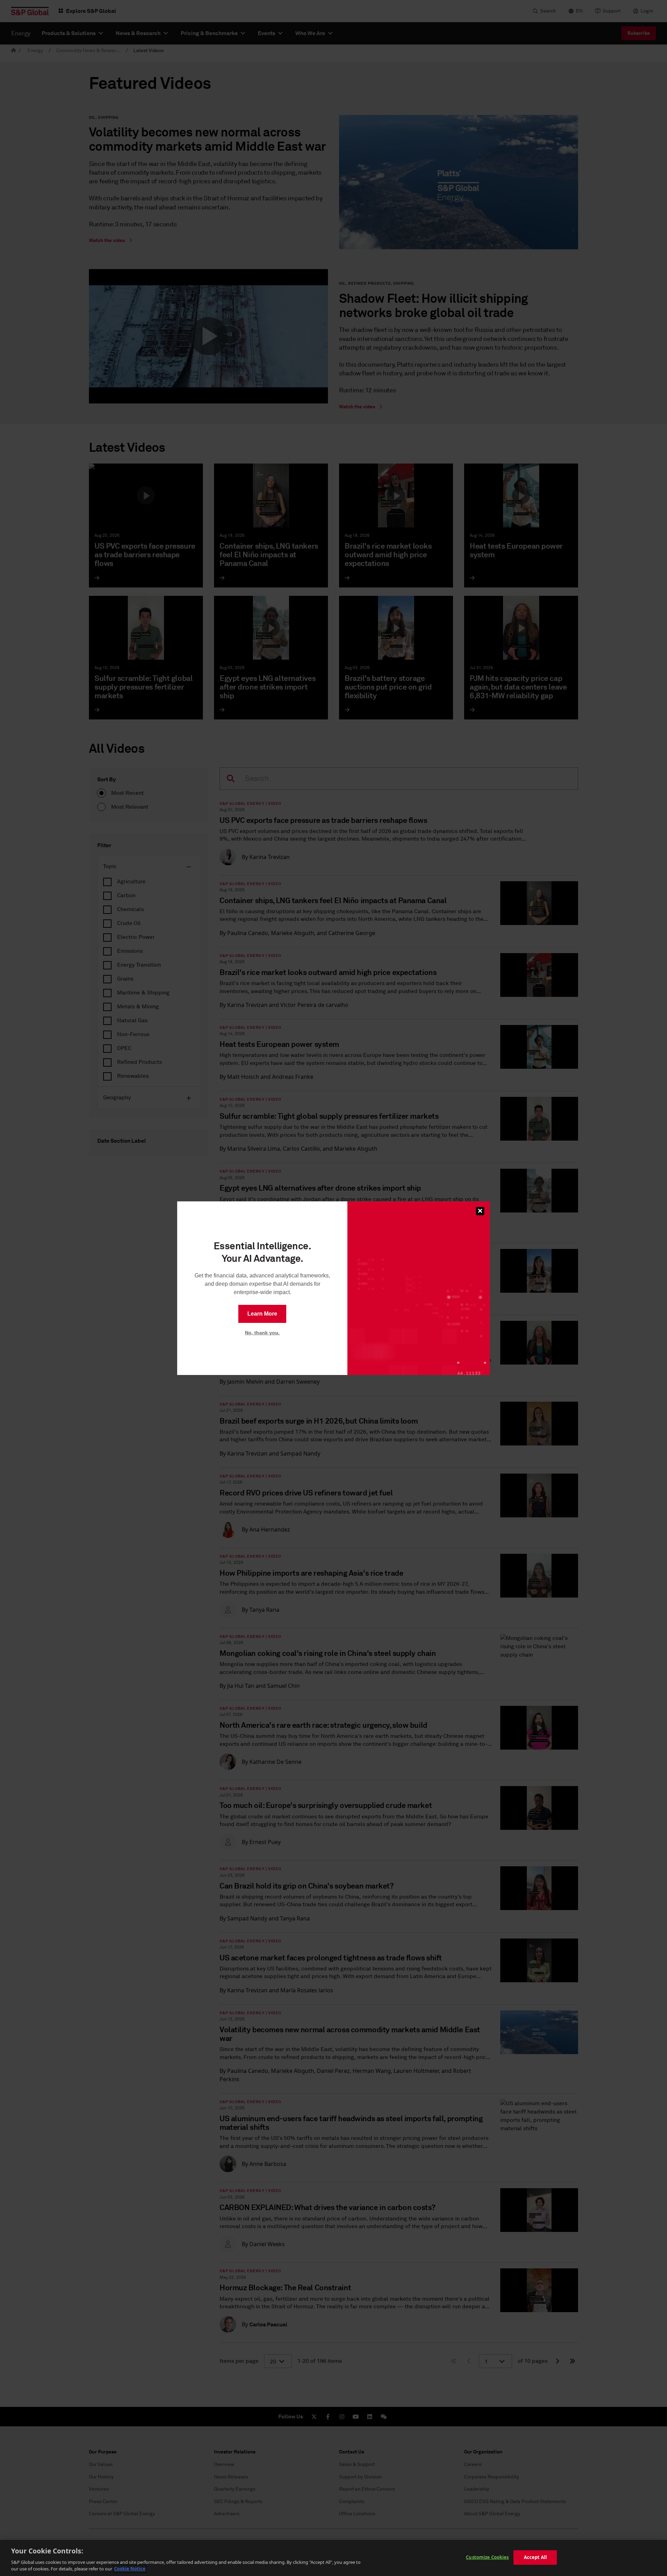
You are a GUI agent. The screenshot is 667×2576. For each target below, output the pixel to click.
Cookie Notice (130, 2569)
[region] (333, 2558)
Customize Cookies (487, 2557)
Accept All (535, 2557)
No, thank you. (262, 1333)
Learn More (262, 1314)
